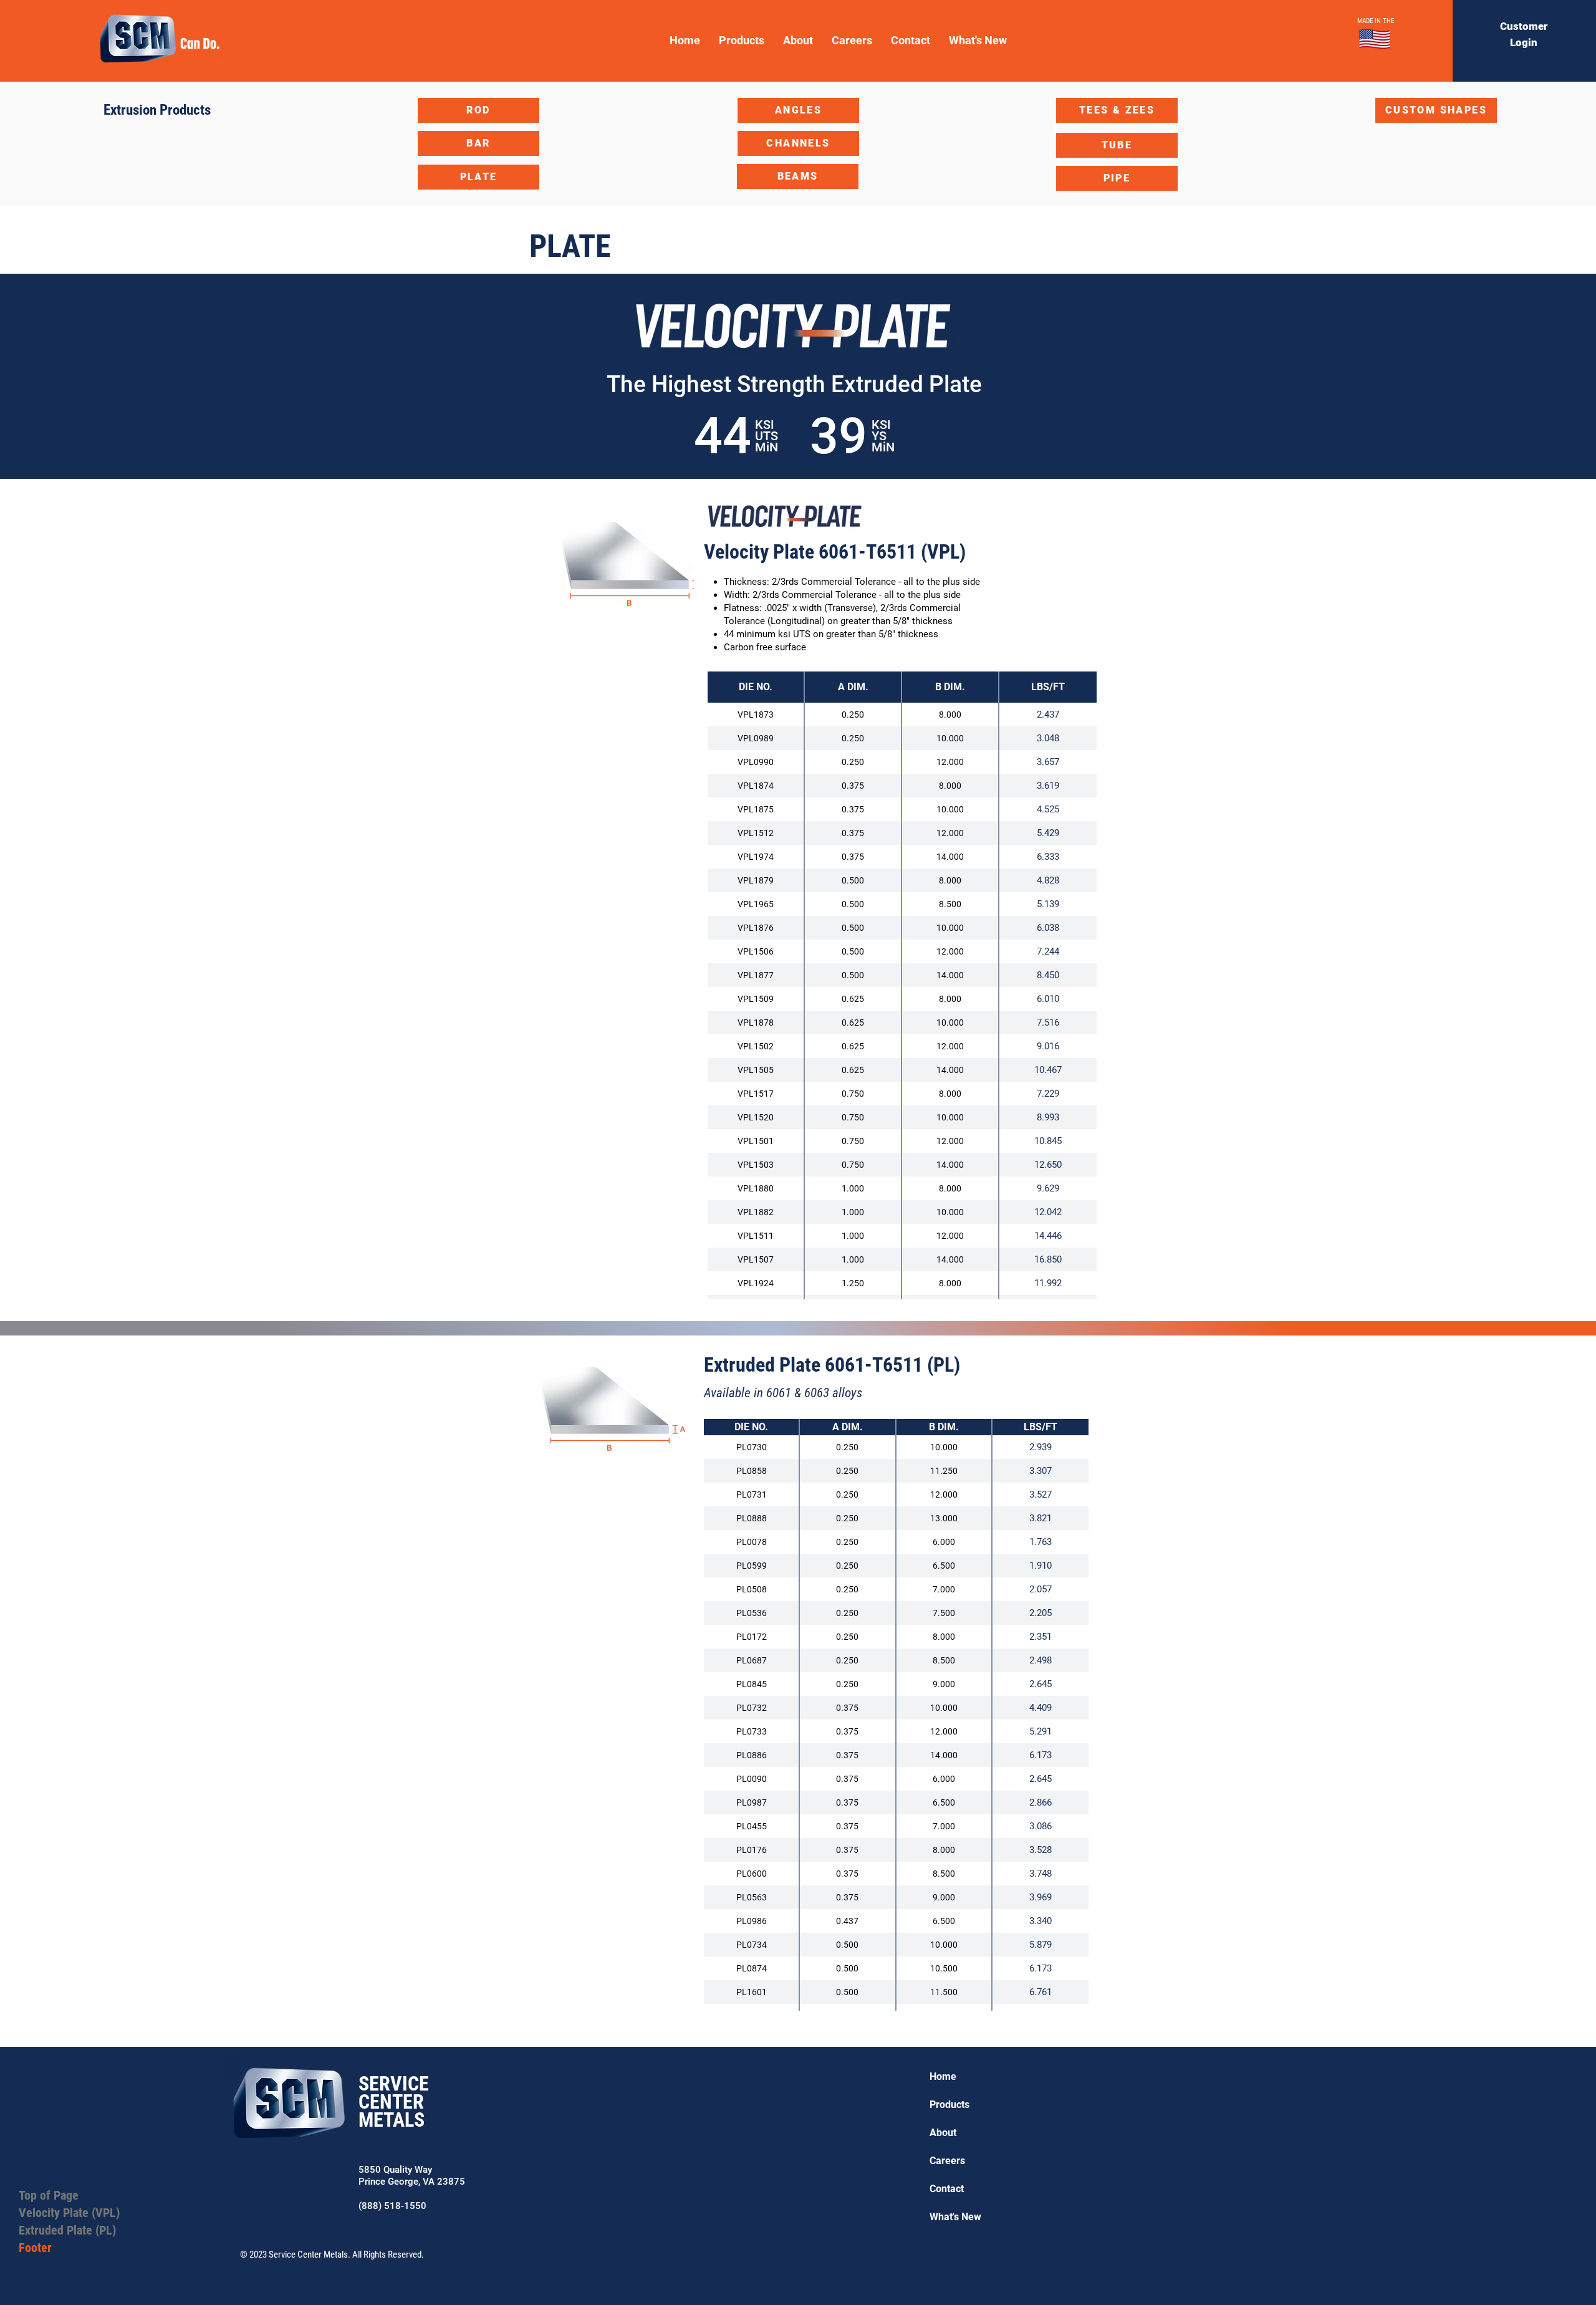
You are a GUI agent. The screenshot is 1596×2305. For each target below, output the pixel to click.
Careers (947, 2161)
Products (949, 2105)
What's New (955, 2217)
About (943, 2133)
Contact (947, 2189)
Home (943, 2076)
